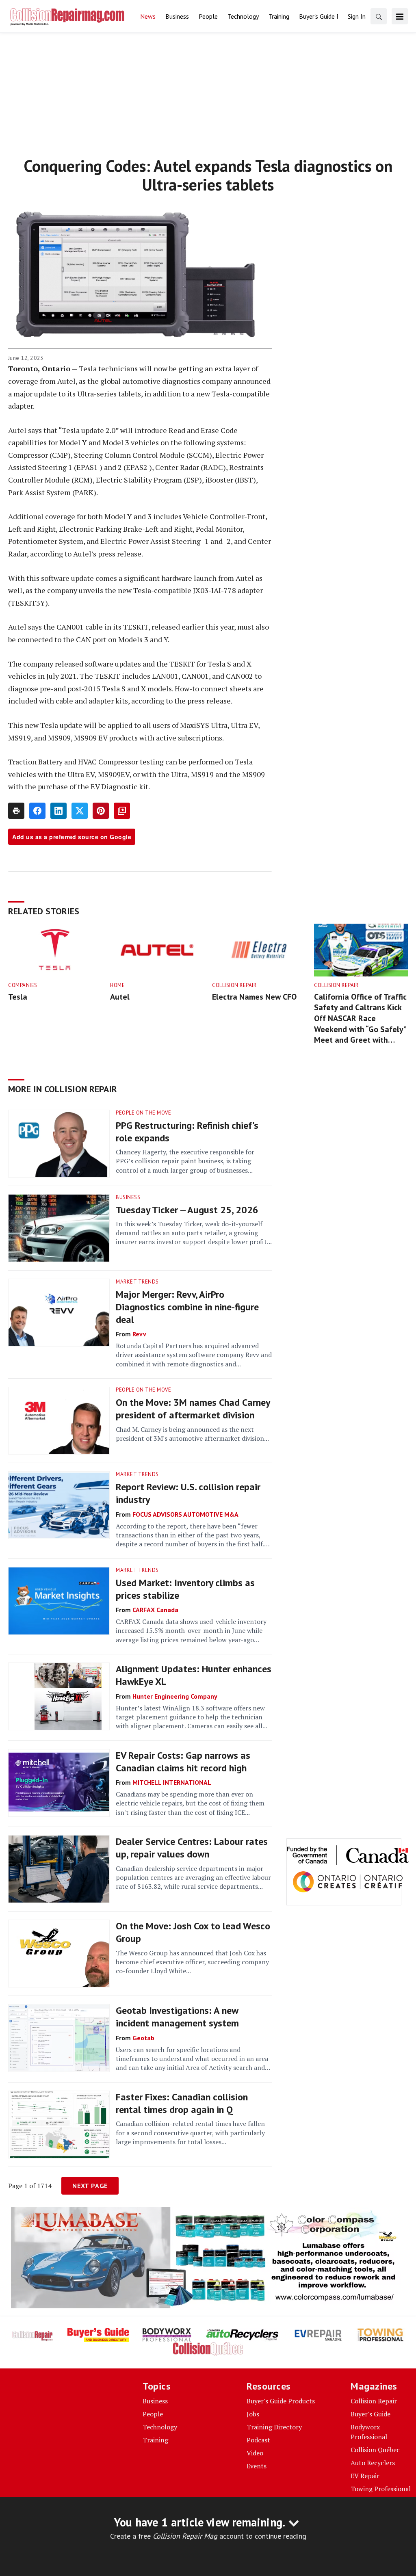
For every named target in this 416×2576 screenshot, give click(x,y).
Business (128, 1197)
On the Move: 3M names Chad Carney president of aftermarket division (193, 1409)
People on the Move (143, 1113)
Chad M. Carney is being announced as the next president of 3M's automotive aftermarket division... (192, 1434)
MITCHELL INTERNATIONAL (172, 1782)
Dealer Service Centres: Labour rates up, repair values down (192, 1848)
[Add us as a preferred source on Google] (122, 811)
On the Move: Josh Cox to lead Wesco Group (193, 1932)
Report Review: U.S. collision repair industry (188, 1493)
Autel (120, 997)
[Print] (16, 811)
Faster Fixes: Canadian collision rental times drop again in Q (182, 2103)
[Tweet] (80, 811)
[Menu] (400, 16)
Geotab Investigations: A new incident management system (177, 2017)
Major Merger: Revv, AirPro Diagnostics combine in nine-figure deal (187, 1307)
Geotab (143, 2038)
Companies (23, 985)
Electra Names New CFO (254, 997)
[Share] (37, 811)
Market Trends (137, 1282)
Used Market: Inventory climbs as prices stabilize (185, 1589)
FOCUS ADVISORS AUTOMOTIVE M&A (185, 1514)
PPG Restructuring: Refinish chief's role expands (187, 1132)
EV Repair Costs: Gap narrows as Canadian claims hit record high (183, 1762)
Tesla (18, 997)
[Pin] (101, 811)
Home (117, 985)
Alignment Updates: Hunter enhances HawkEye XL (194, 1675)
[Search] (379, 16)
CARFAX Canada (155, 1610)
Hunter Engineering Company (175, 1696)
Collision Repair (234, 985)
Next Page (90, 2186)
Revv (139, 1334)
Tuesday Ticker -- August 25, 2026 (187, 1210)
